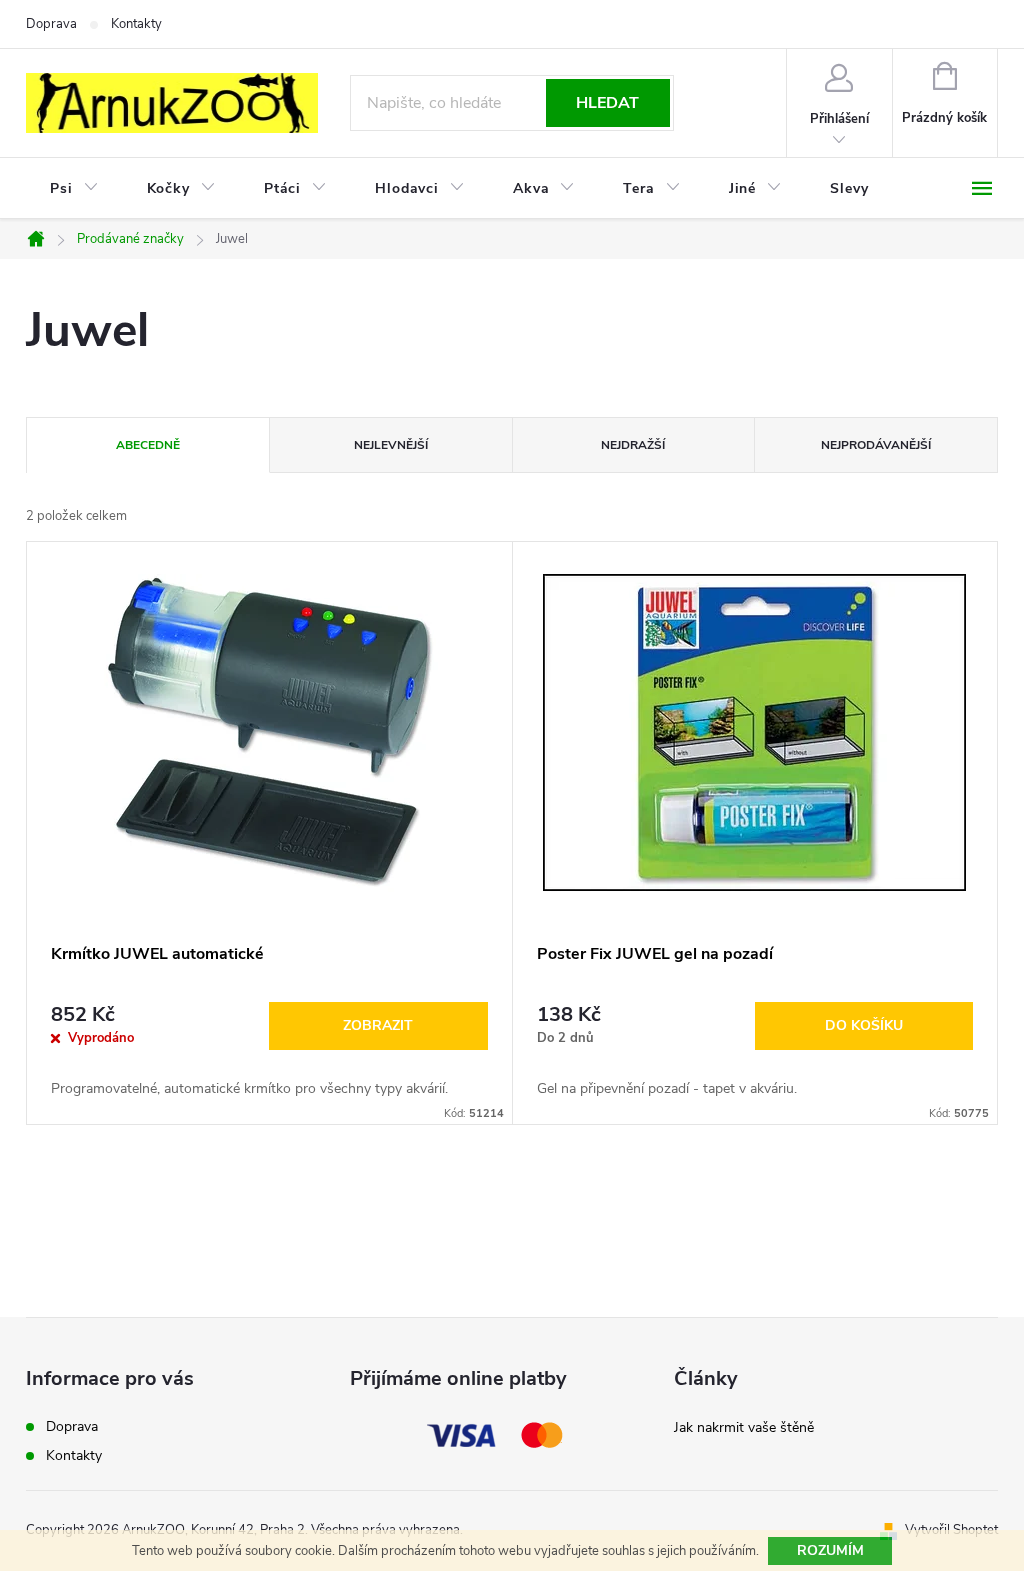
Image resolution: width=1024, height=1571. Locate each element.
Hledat (607, 103)
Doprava (51, 24)
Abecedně (148, 445)
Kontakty (136, 24)
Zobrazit (378, 1025)
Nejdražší (633, 445)
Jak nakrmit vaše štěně (744, 1427)
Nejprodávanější (876, 445)
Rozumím (830, 1550)
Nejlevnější (391, 445)
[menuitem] (74, 189)
